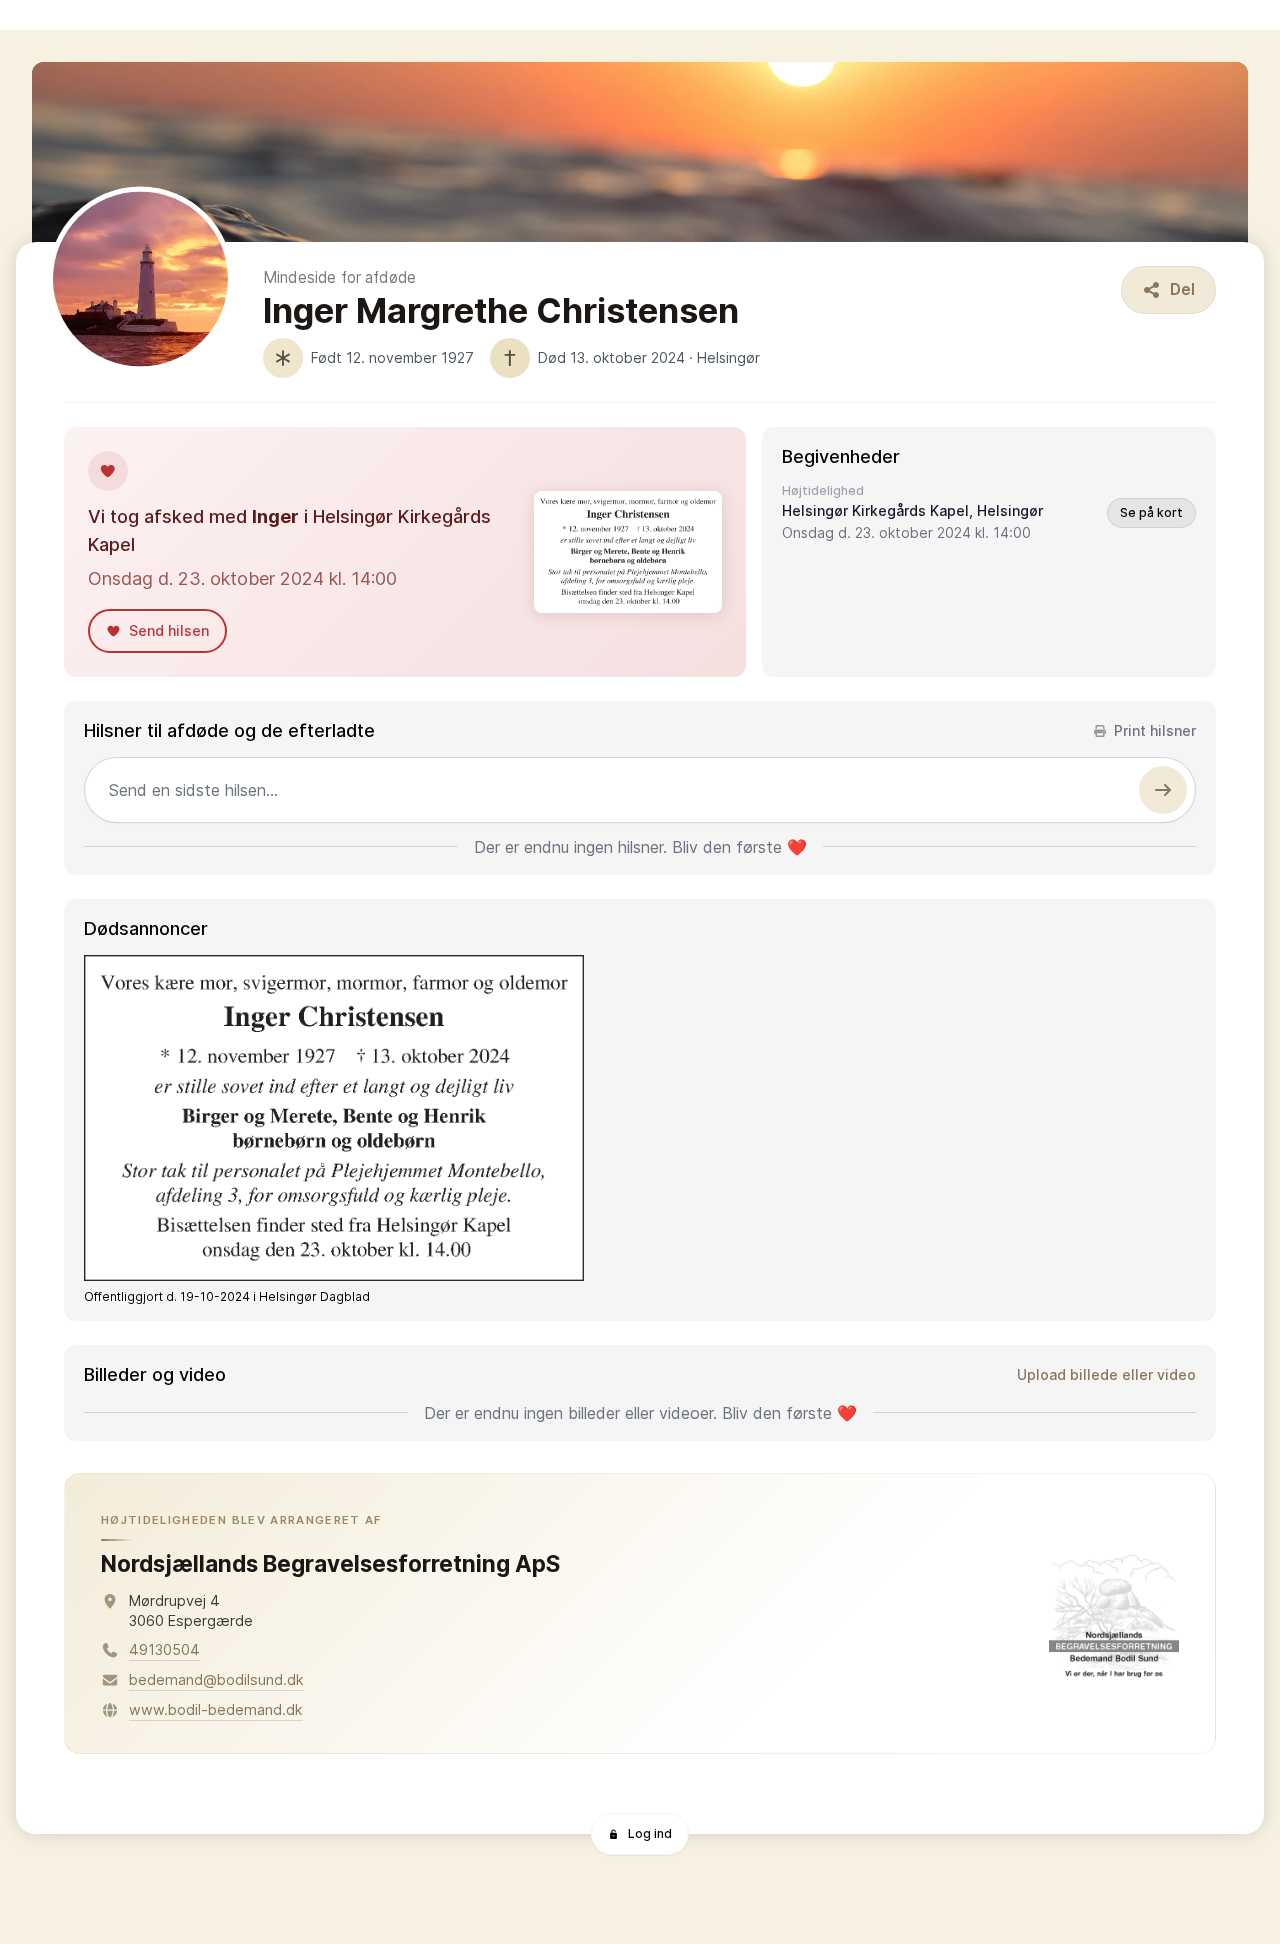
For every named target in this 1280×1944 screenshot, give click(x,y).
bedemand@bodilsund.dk (216, 1679)
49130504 (164, 1649)
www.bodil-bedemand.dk (216, 1709)
